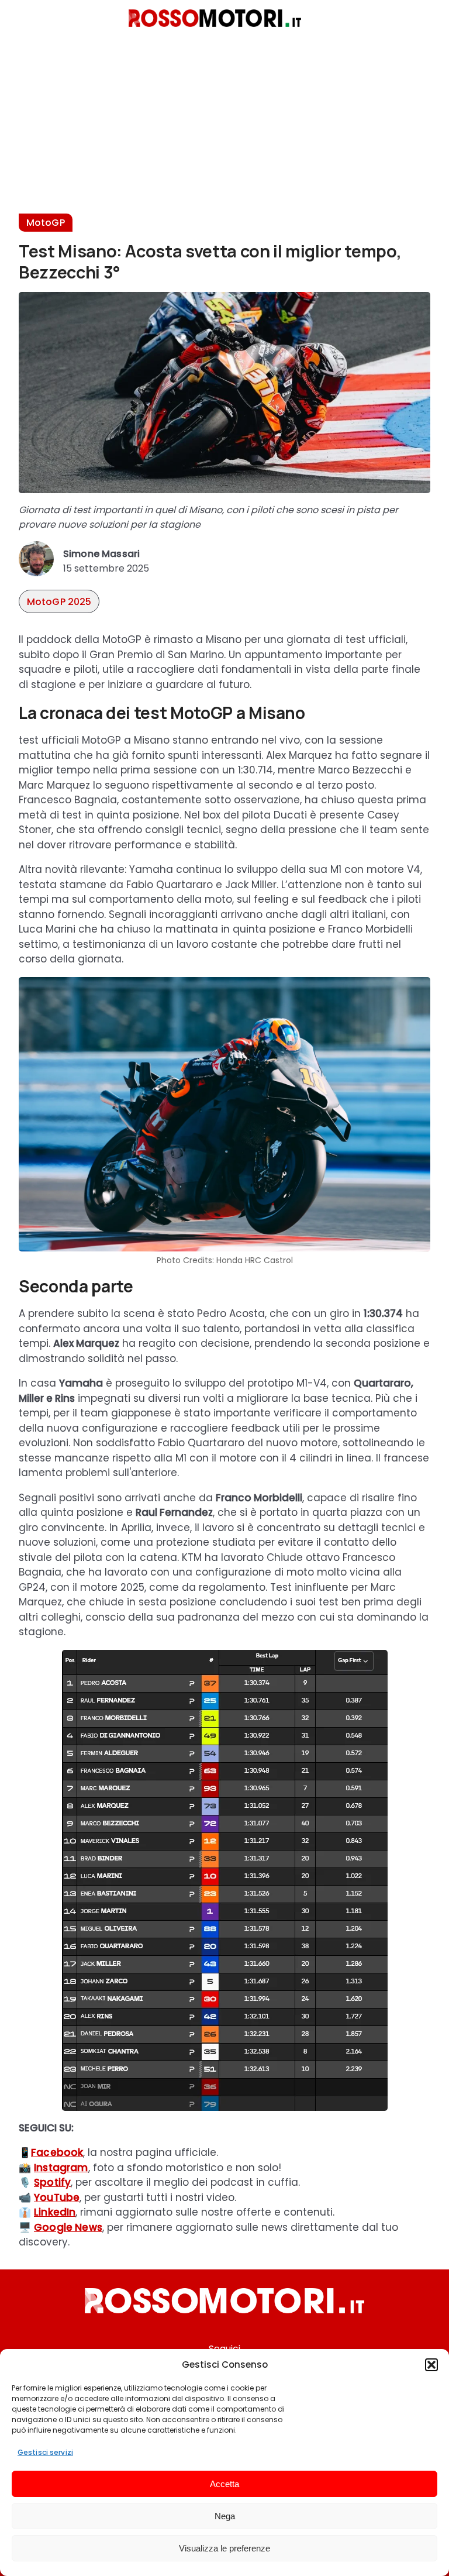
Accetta (224, 2484)
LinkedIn (55, 2212)
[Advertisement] (224, 132)
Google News (68, 2227)
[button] (431, 2365)
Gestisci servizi (45, 2452)
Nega (225, 2516)
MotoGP (46, 223)
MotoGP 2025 (59, 602)
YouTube (57, 2197)
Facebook (57, 2152)
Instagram (61, 2168)
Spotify (52, 2182)
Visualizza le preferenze (224, 2548)
